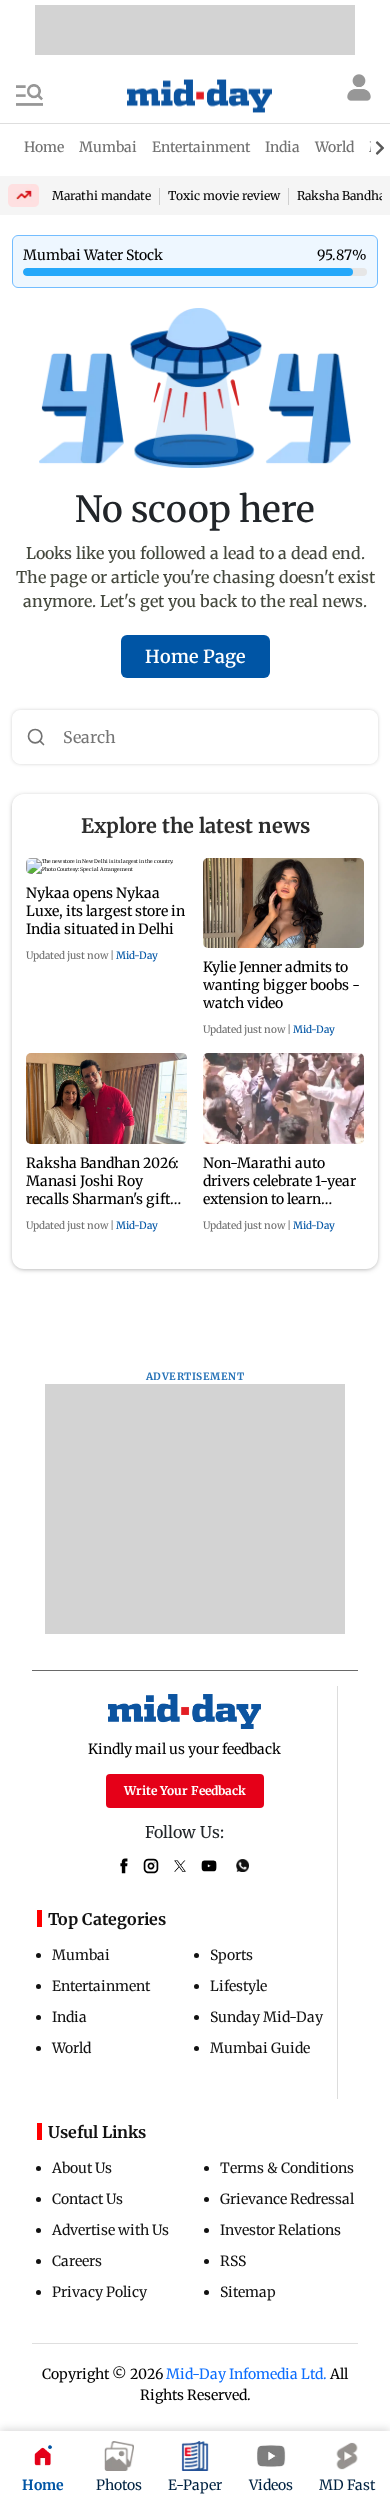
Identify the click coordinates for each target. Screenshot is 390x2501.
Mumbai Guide (260, 2048)
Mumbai (81, 1955)
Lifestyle (238, 1986)
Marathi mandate (101, 195)
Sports (231, 1955)
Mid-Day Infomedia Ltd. (246, 2374)
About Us (82, 2168)
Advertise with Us (110, 2230)
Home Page (195, 656)
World (71, 2048)
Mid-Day (137, 955)
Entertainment (101, 1986)
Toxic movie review (224, 195)
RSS (233, 2261)
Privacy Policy (99, 2292)
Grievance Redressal (287, 2199)
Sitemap (248, 2292)
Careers (77, 2261)
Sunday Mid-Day (266, 2017)
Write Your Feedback (185, 1790)
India (69, 2017)
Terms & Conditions (287, 2168)
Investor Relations (280, 2230)
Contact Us (87, 2199)
